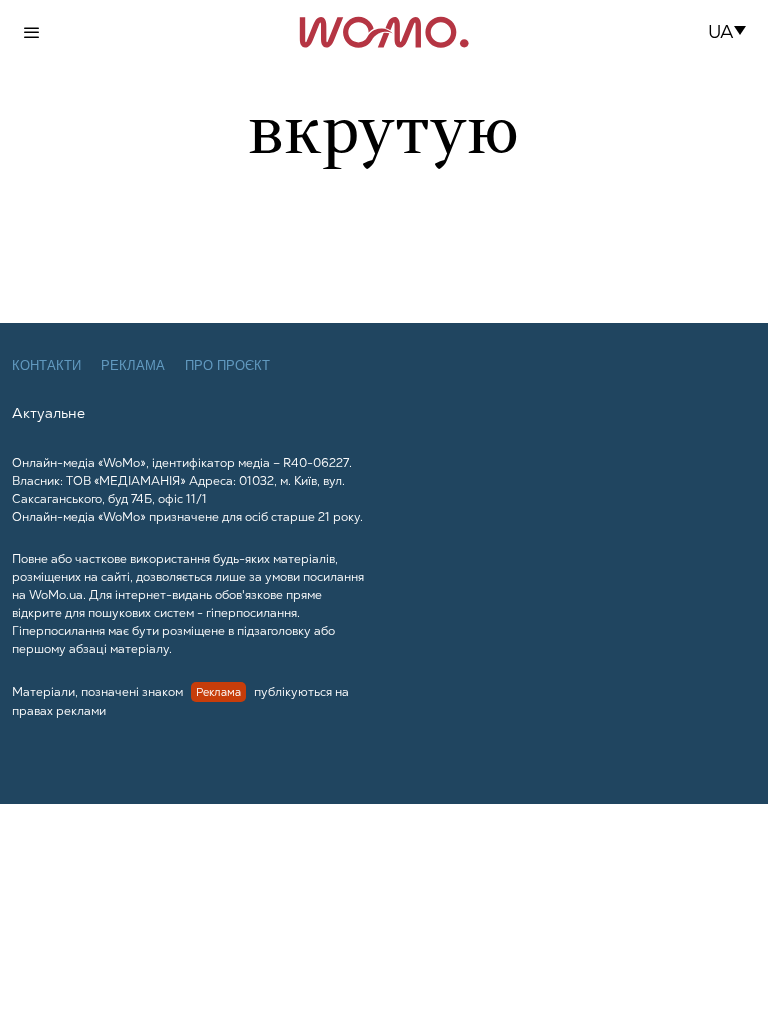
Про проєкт (227, 365)
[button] (733, 32)
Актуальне (48, 413)
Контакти (46, 365)
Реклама (133, 365)
